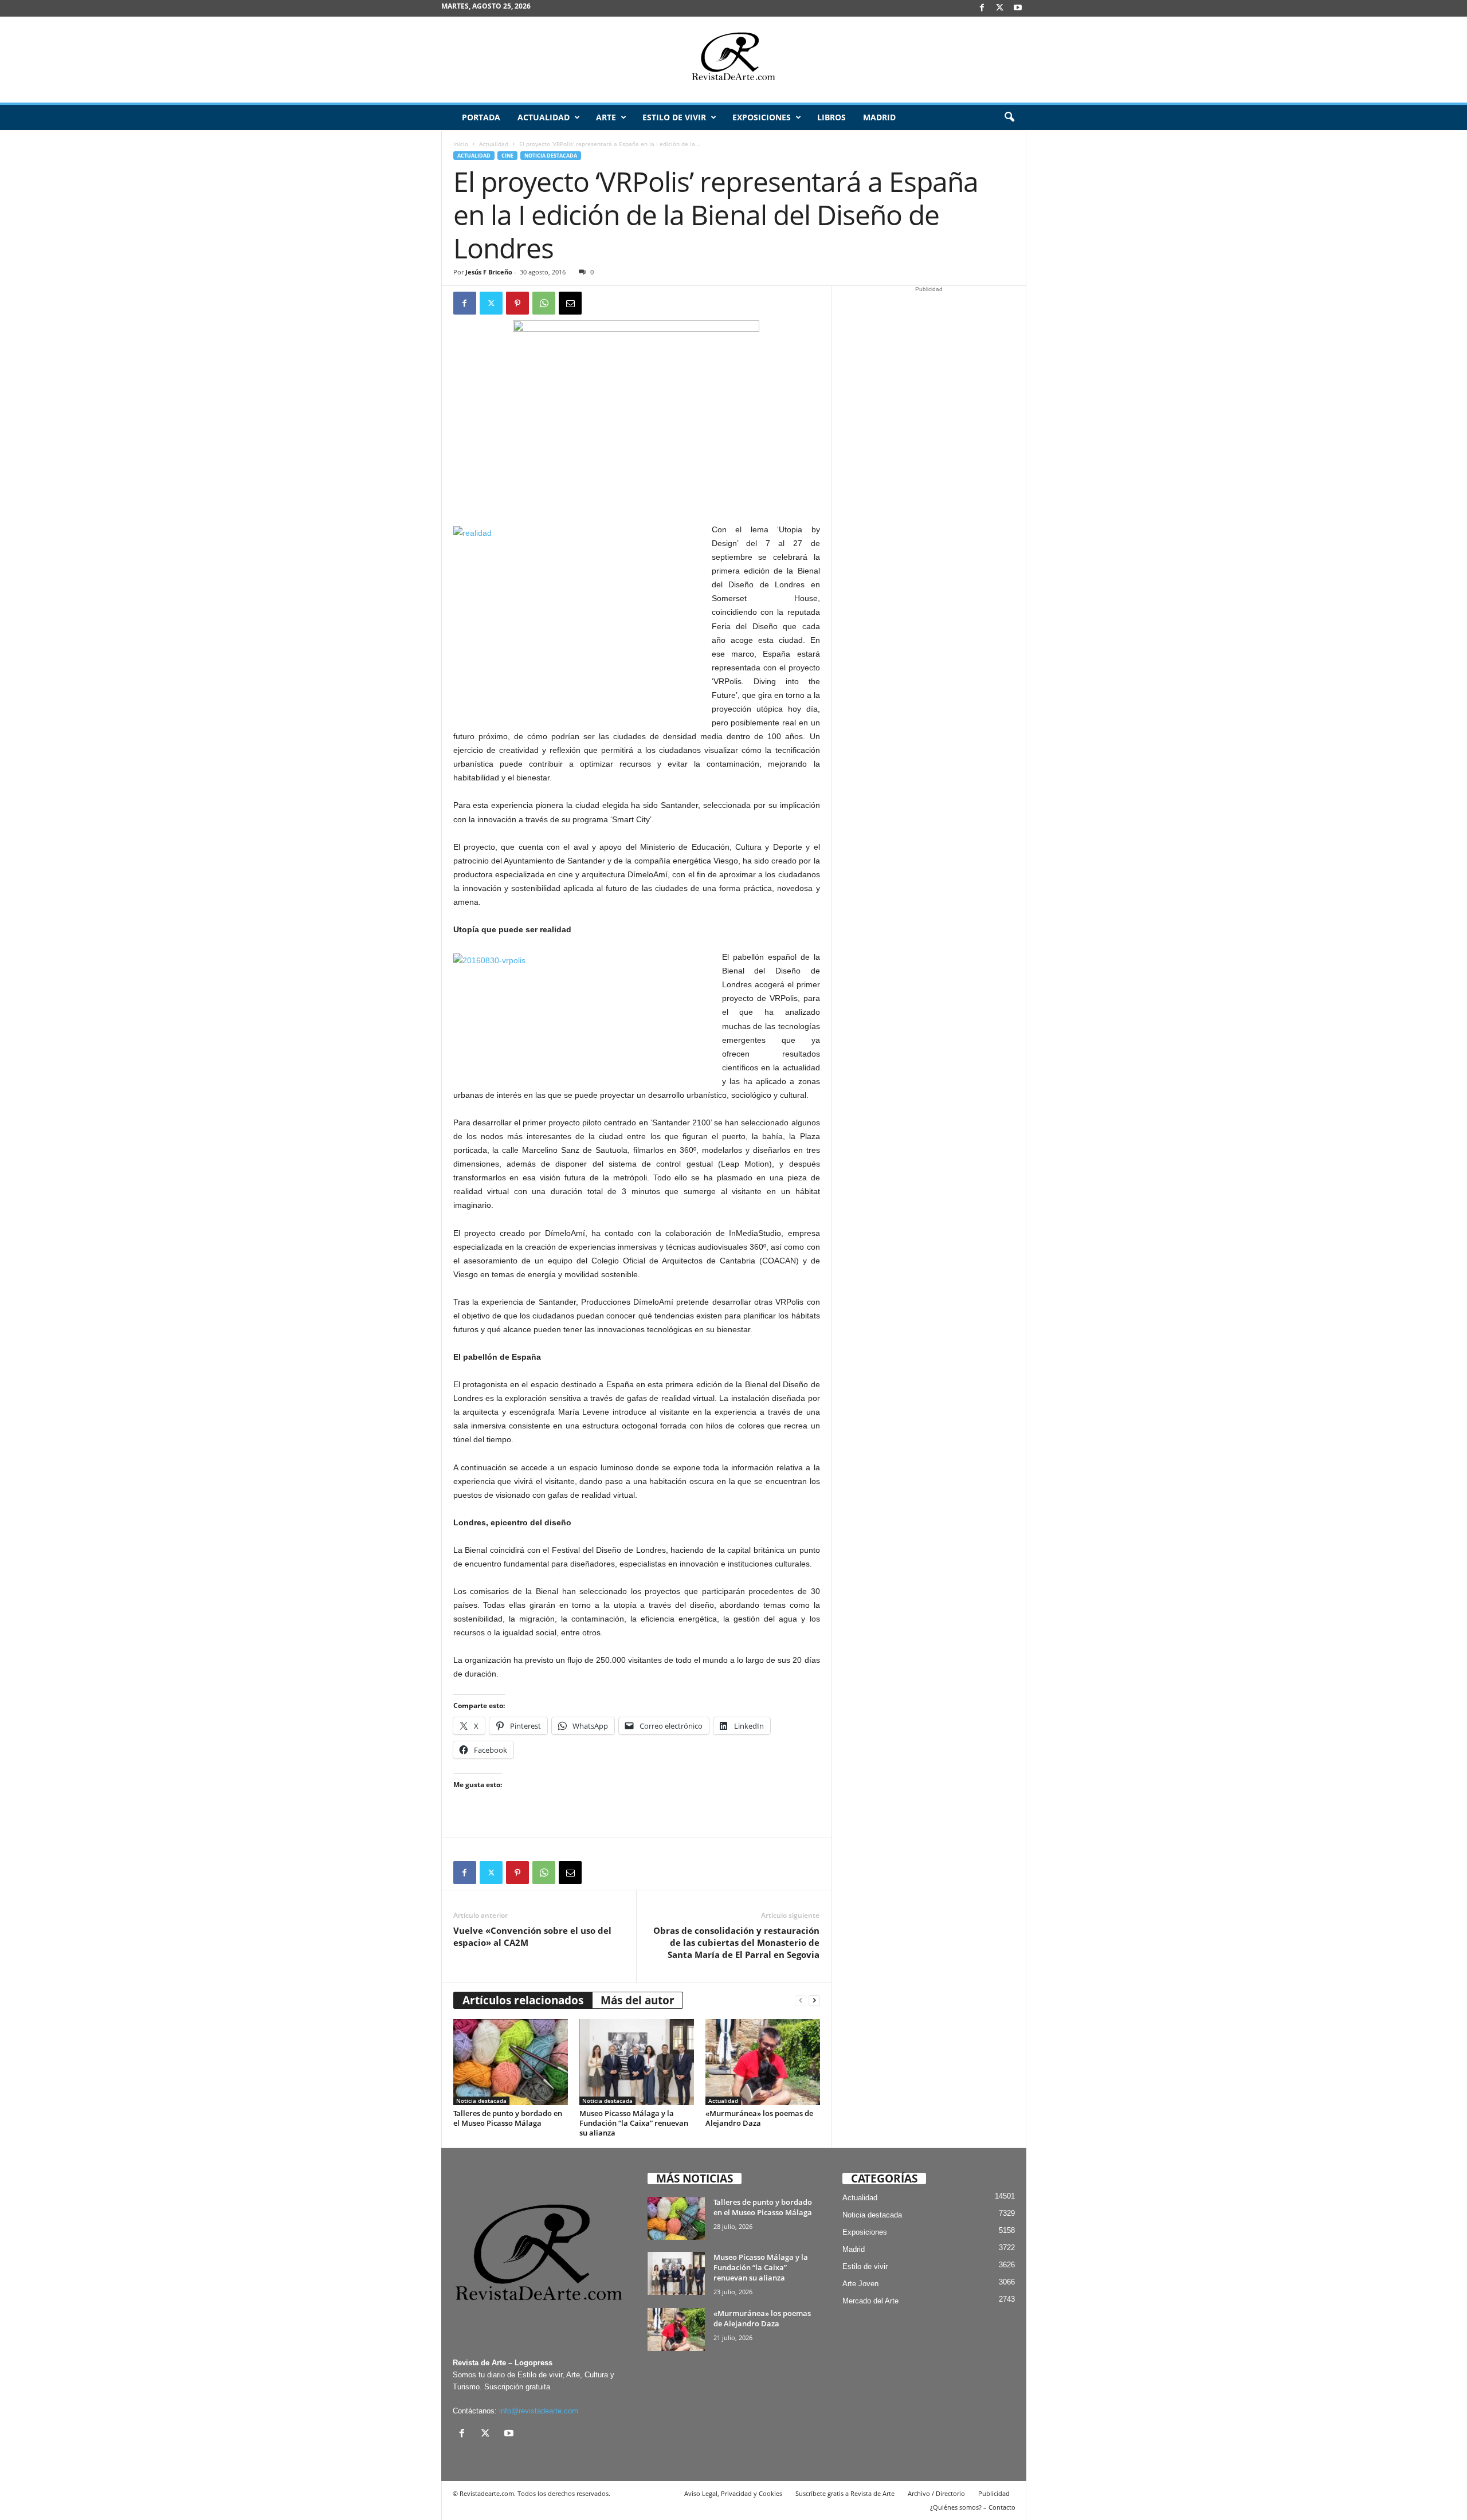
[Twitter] (491, 303)
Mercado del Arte (870, 2301)
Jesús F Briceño (489, 272)
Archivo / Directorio (936, 2493)
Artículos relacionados (523, 2000)
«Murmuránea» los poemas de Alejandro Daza (759, 2118)
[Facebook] (982, 8)
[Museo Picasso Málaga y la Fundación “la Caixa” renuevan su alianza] (637, 2062)
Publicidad (994, 2493)
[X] (1000, 8)
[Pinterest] (517, 303)
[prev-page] (801, 2001)
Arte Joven (860, 2284)
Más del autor (638, 2000)
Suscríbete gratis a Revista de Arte (845, 2493)
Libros (831, 117)
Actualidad (544, 117)
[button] (1009, 117)
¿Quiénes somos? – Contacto (973, 2507)
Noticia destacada (551, 156)
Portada (481, 117)
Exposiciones (762, 117)
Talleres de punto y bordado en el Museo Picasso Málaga (508, 2118)
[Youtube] (1018, 8)
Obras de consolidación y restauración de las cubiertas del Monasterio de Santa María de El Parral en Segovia (736, 1942)
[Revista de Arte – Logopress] (733, 60)
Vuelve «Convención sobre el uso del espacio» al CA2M (532, 1936)
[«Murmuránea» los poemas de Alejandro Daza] (763, 2062)
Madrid (879, 117)
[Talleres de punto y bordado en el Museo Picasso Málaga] (511, 2062)
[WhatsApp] (544, 303)
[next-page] (814, 2001)
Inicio (461, 144)
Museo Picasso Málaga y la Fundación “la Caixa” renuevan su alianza (634, 2123)
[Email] (570, 303)
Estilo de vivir (674, 117)
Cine (507, 156)
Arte (606, 117)
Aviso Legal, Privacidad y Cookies (733, 2493)
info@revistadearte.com (539, 2411)
